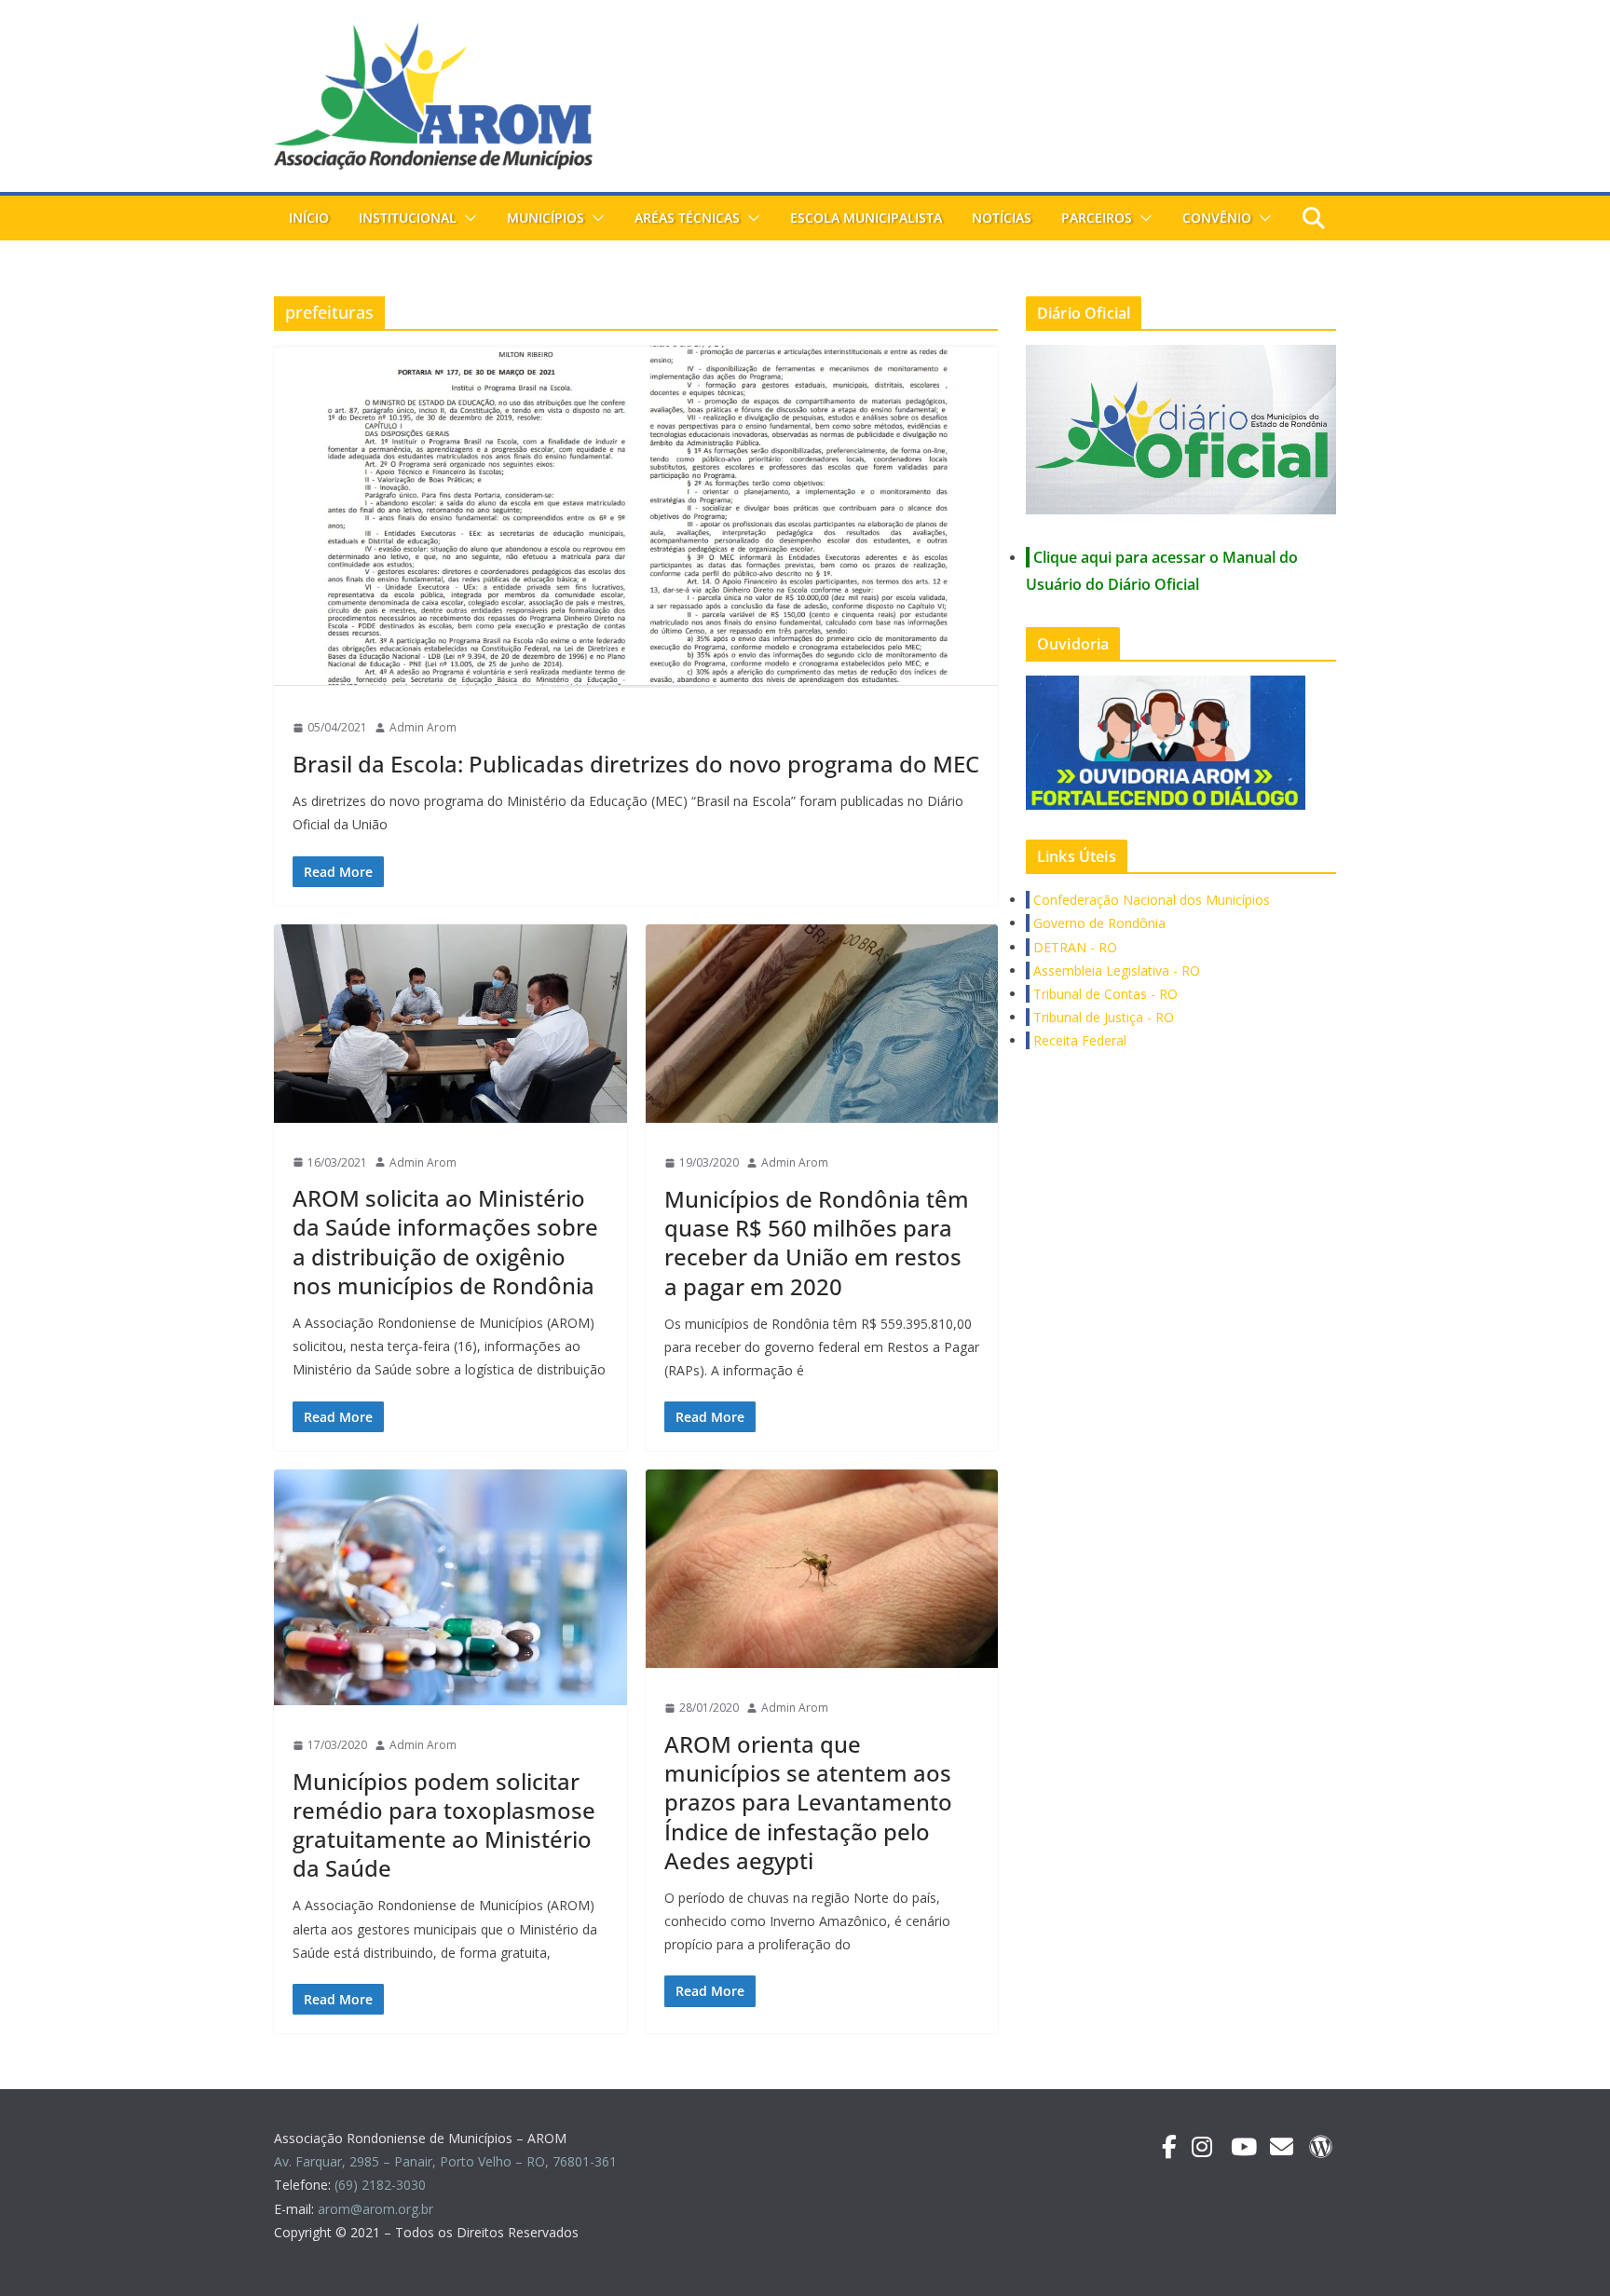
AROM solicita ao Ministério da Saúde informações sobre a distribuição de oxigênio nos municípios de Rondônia (445, 1242)
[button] (467, 218)
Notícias (1002, 218)
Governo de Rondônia (1098, 923)
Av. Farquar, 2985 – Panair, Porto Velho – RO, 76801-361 (445, 2161)
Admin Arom (423, 727)
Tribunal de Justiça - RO (1102, 1017)
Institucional (408, 218)
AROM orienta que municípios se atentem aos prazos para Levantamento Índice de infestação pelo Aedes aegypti (808, 1802)
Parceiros (1097, 218)
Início (309, 218)
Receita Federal (1078, 1040)
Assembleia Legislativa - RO (1115, 970)
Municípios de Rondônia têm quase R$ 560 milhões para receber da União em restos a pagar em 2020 (817, 1243)
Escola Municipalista (866, 218)
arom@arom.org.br (377, 2209)
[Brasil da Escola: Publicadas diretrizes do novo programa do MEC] (636, 517)
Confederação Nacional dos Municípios (1150, 900)
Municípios (546, 218)
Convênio (1217, 218)
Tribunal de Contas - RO (1104, 994)
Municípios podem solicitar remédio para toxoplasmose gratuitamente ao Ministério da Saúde (444, 1825)
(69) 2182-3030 (382, 2185)
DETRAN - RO (1073, 947)
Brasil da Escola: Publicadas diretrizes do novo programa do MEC (636, 764)
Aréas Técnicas (687, 218)
